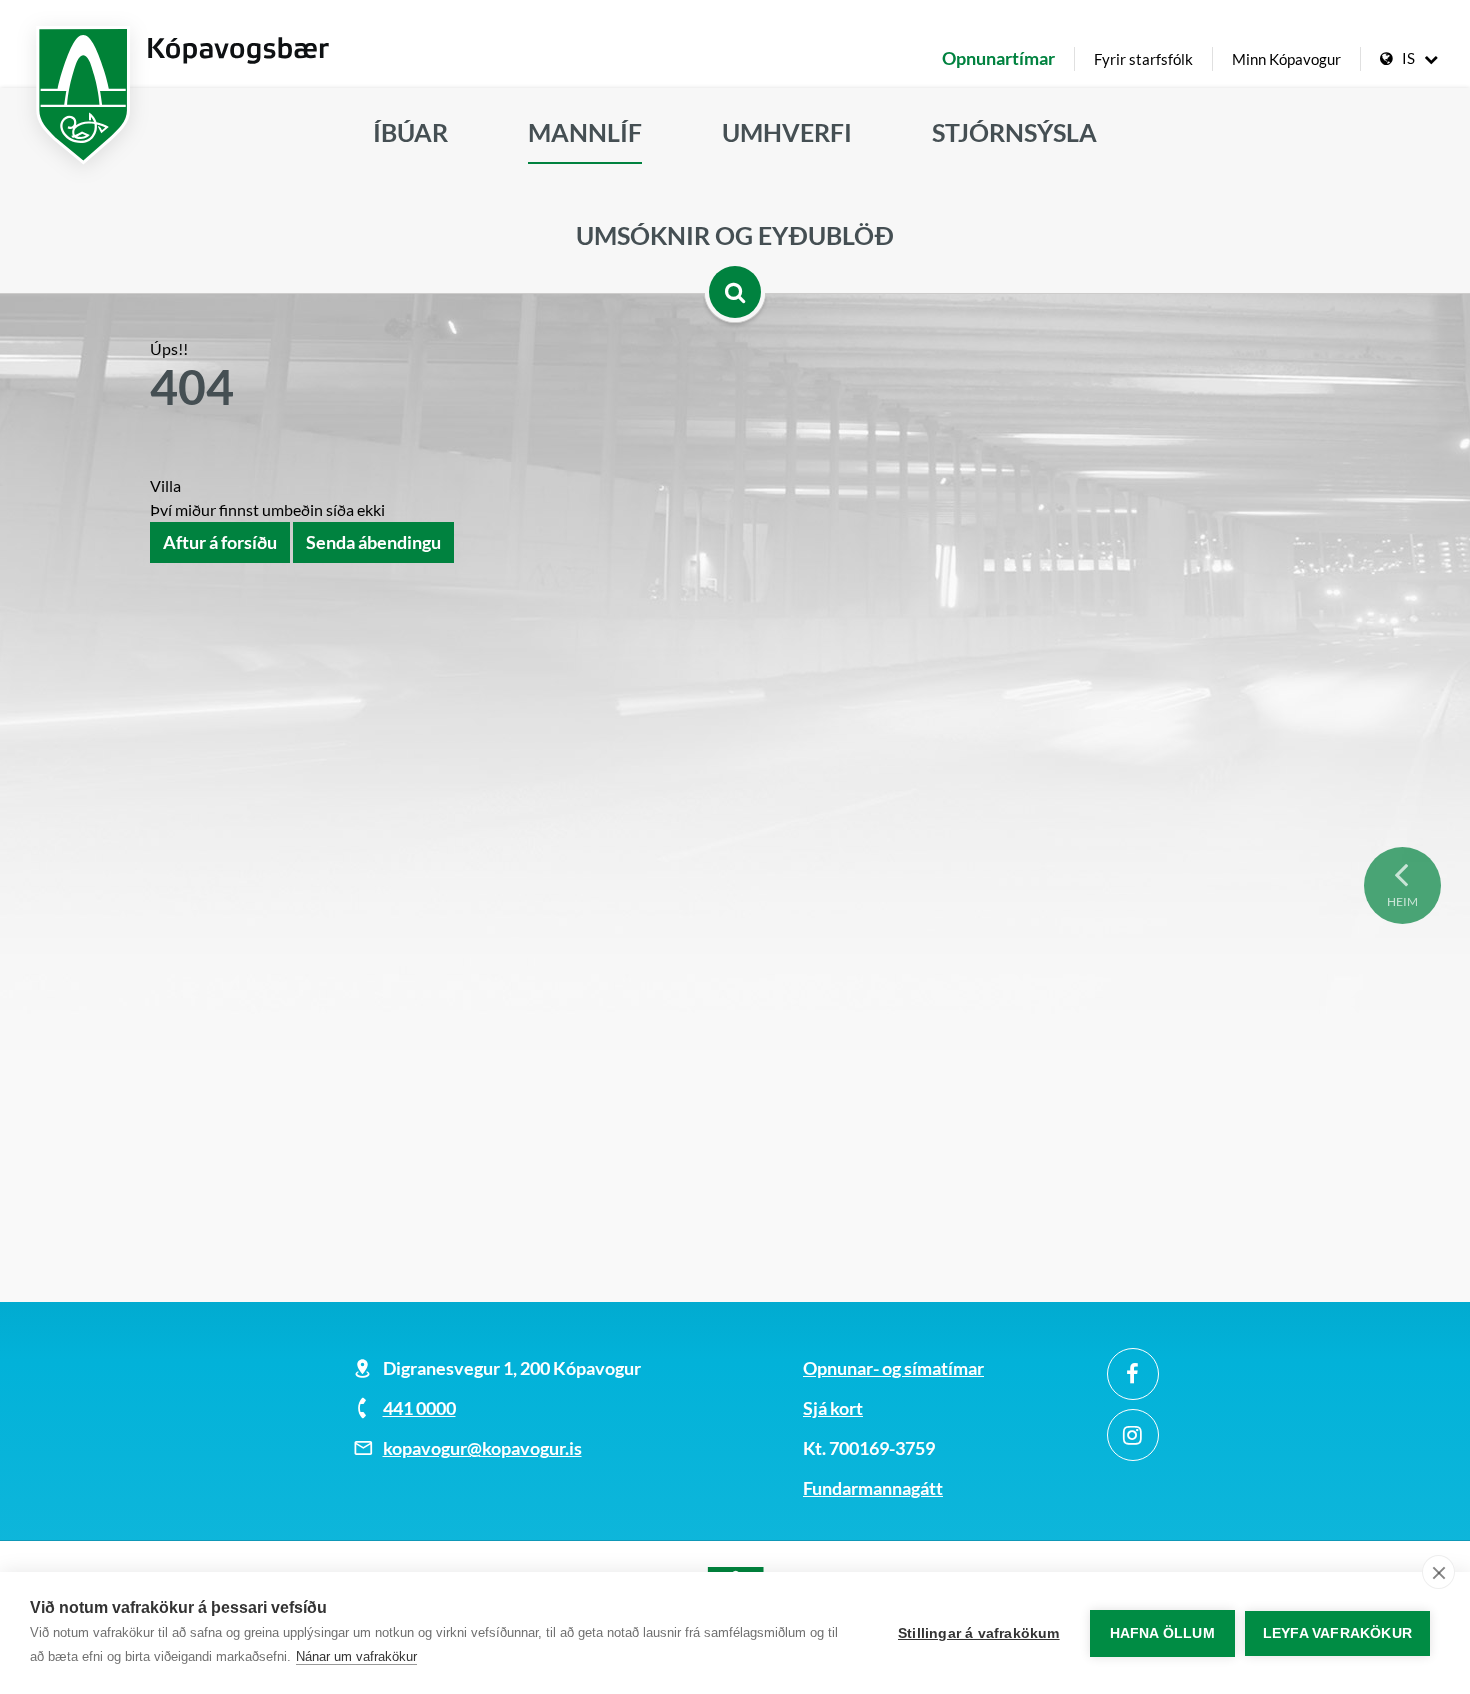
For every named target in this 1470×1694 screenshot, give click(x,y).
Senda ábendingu (373, 542)
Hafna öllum (1162, 1633)
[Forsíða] (735, 40)
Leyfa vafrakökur (1337, 1633)
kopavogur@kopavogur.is (482, 1448)
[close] (1438, 1572)
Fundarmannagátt (873, 1488)
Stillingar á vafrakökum (979, 1633)
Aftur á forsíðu (220, 542)
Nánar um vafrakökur (356, 1656)
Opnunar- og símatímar (893, 1368)
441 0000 (419, 1408)
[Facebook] (1133, 1374)
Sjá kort (833, 1408)
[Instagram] (1133, 1435)
